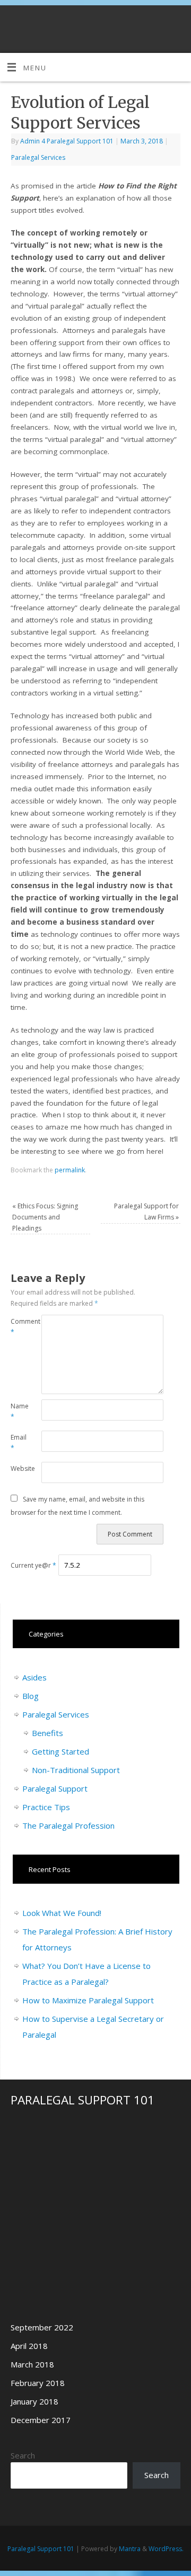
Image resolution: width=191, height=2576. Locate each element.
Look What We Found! (62, 1913)
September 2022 (42, 2327)
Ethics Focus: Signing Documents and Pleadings (45, 1217)
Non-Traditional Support (76, 1770)
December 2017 (41, 2420)
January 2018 (34, 2401)
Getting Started (60, 1751)
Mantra (130, 2549)
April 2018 (29, 2346)
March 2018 (32, 2364)
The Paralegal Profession (68, 1825)
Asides (34, 1677)
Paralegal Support (55, 1788)
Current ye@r (33, 1565)
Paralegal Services (38, 157)
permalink (70, 1170)
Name (18, 1412)
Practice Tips (46, 1807)
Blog (31, 1696)
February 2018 (38, 2383)
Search (23, 2455)
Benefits (47, 1733)
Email (18, 1443)
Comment (18, 1327)
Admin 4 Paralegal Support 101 (67, 141)
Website (18, 1468)
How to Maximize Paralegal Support (88, 2000)
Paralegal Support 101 (41, 2549)
